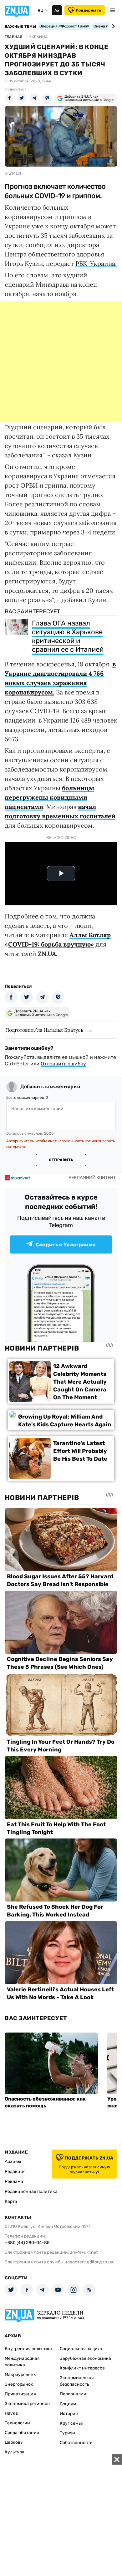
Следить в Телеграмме (66, 1245)
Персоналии (73, 2394)
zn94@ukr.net (84, 2252)
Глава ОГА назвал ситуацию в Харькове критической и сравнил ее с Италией (68, 636)
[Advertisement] (61, 362)
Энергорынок (19, 2384)
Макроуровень (20, 2375)
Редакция (15, 2172)
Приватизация (20, 2394)
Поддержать (88, 10)
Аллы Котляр (90, 935)
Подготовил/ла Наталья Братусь (44, 1030)
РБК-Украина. (96, 263)
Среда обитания (22, 2433)
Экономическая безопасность (77, 2381)
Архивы (13, 2162)
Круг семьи (72, 2423)
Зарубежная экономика (85, 2358)
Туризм (68, 2433)
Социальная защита (81, 2349)
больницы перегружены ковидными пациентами (49, 797)
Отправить (61, 1160)
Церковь (14, 2442)
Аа (57, 10)
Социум (68, 2404)
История (69, 2414)
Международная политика (22, 2362)
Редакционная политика (31, 2191)
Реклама (14, 2182)
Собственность (76, 2443)
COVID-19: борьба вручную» (51, 944)
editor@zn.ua (100, 2262)
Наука (11, 2413)
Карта (11, 2201)
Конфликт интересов (82, 2368)
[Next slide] (112, 26)
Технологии (17, 2423)
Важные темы (20, 27)
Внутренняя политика (28, 2349)
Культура (15, 2452)
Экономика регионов (27, 2404)
